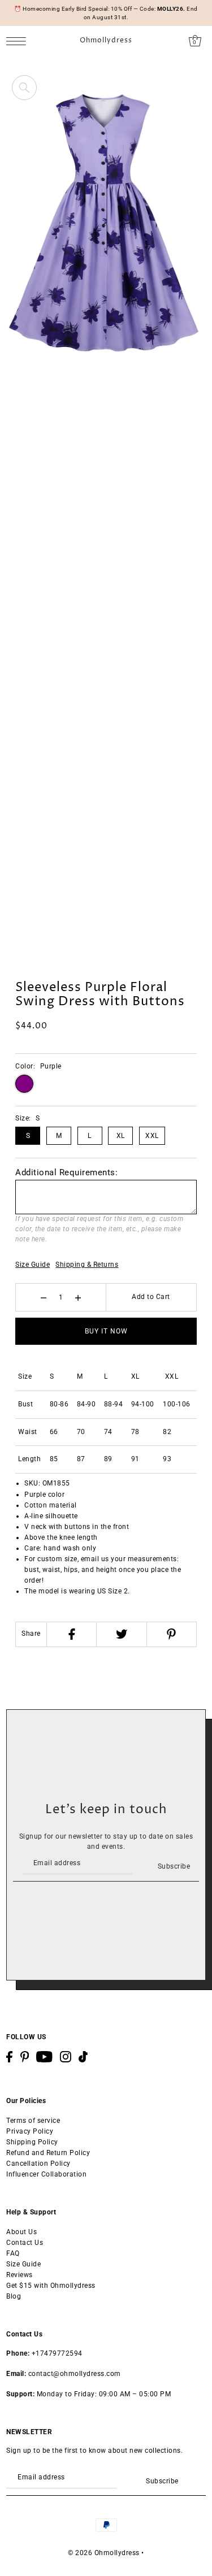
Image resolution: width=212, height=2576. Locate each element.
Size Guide (33, 1265)
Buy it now (106, 1331)
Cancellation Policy (38, 2164)
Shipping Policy (32, 2142)
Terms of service (33, 2121)
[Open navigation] (19, 41)
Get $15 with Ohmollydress (51, 2286)
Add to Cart (151, 1297)
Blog (14, 2296)
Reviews (20, 2275)
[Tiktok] (83, 2057)
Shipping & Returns (87, 1265)
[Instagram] (66, 2057)
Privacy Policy (30, 2131)
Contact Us (25, 2243)
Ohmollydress (106, 41)
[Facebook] (71, 1634)
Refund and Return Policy (48, 2153)
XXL (152, 1136)
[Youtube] (44, 2057)
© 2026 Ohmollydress (104, 2553)
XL (121, 1136)
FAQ (13, 2253)
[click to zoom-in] (24, 88)
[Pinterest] (171, 1634)
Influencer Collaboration (46, 2174)
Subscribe (174, 1866)
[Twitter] (121, 1634)
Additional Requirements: (66, 1172)
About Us (21, 2232)
